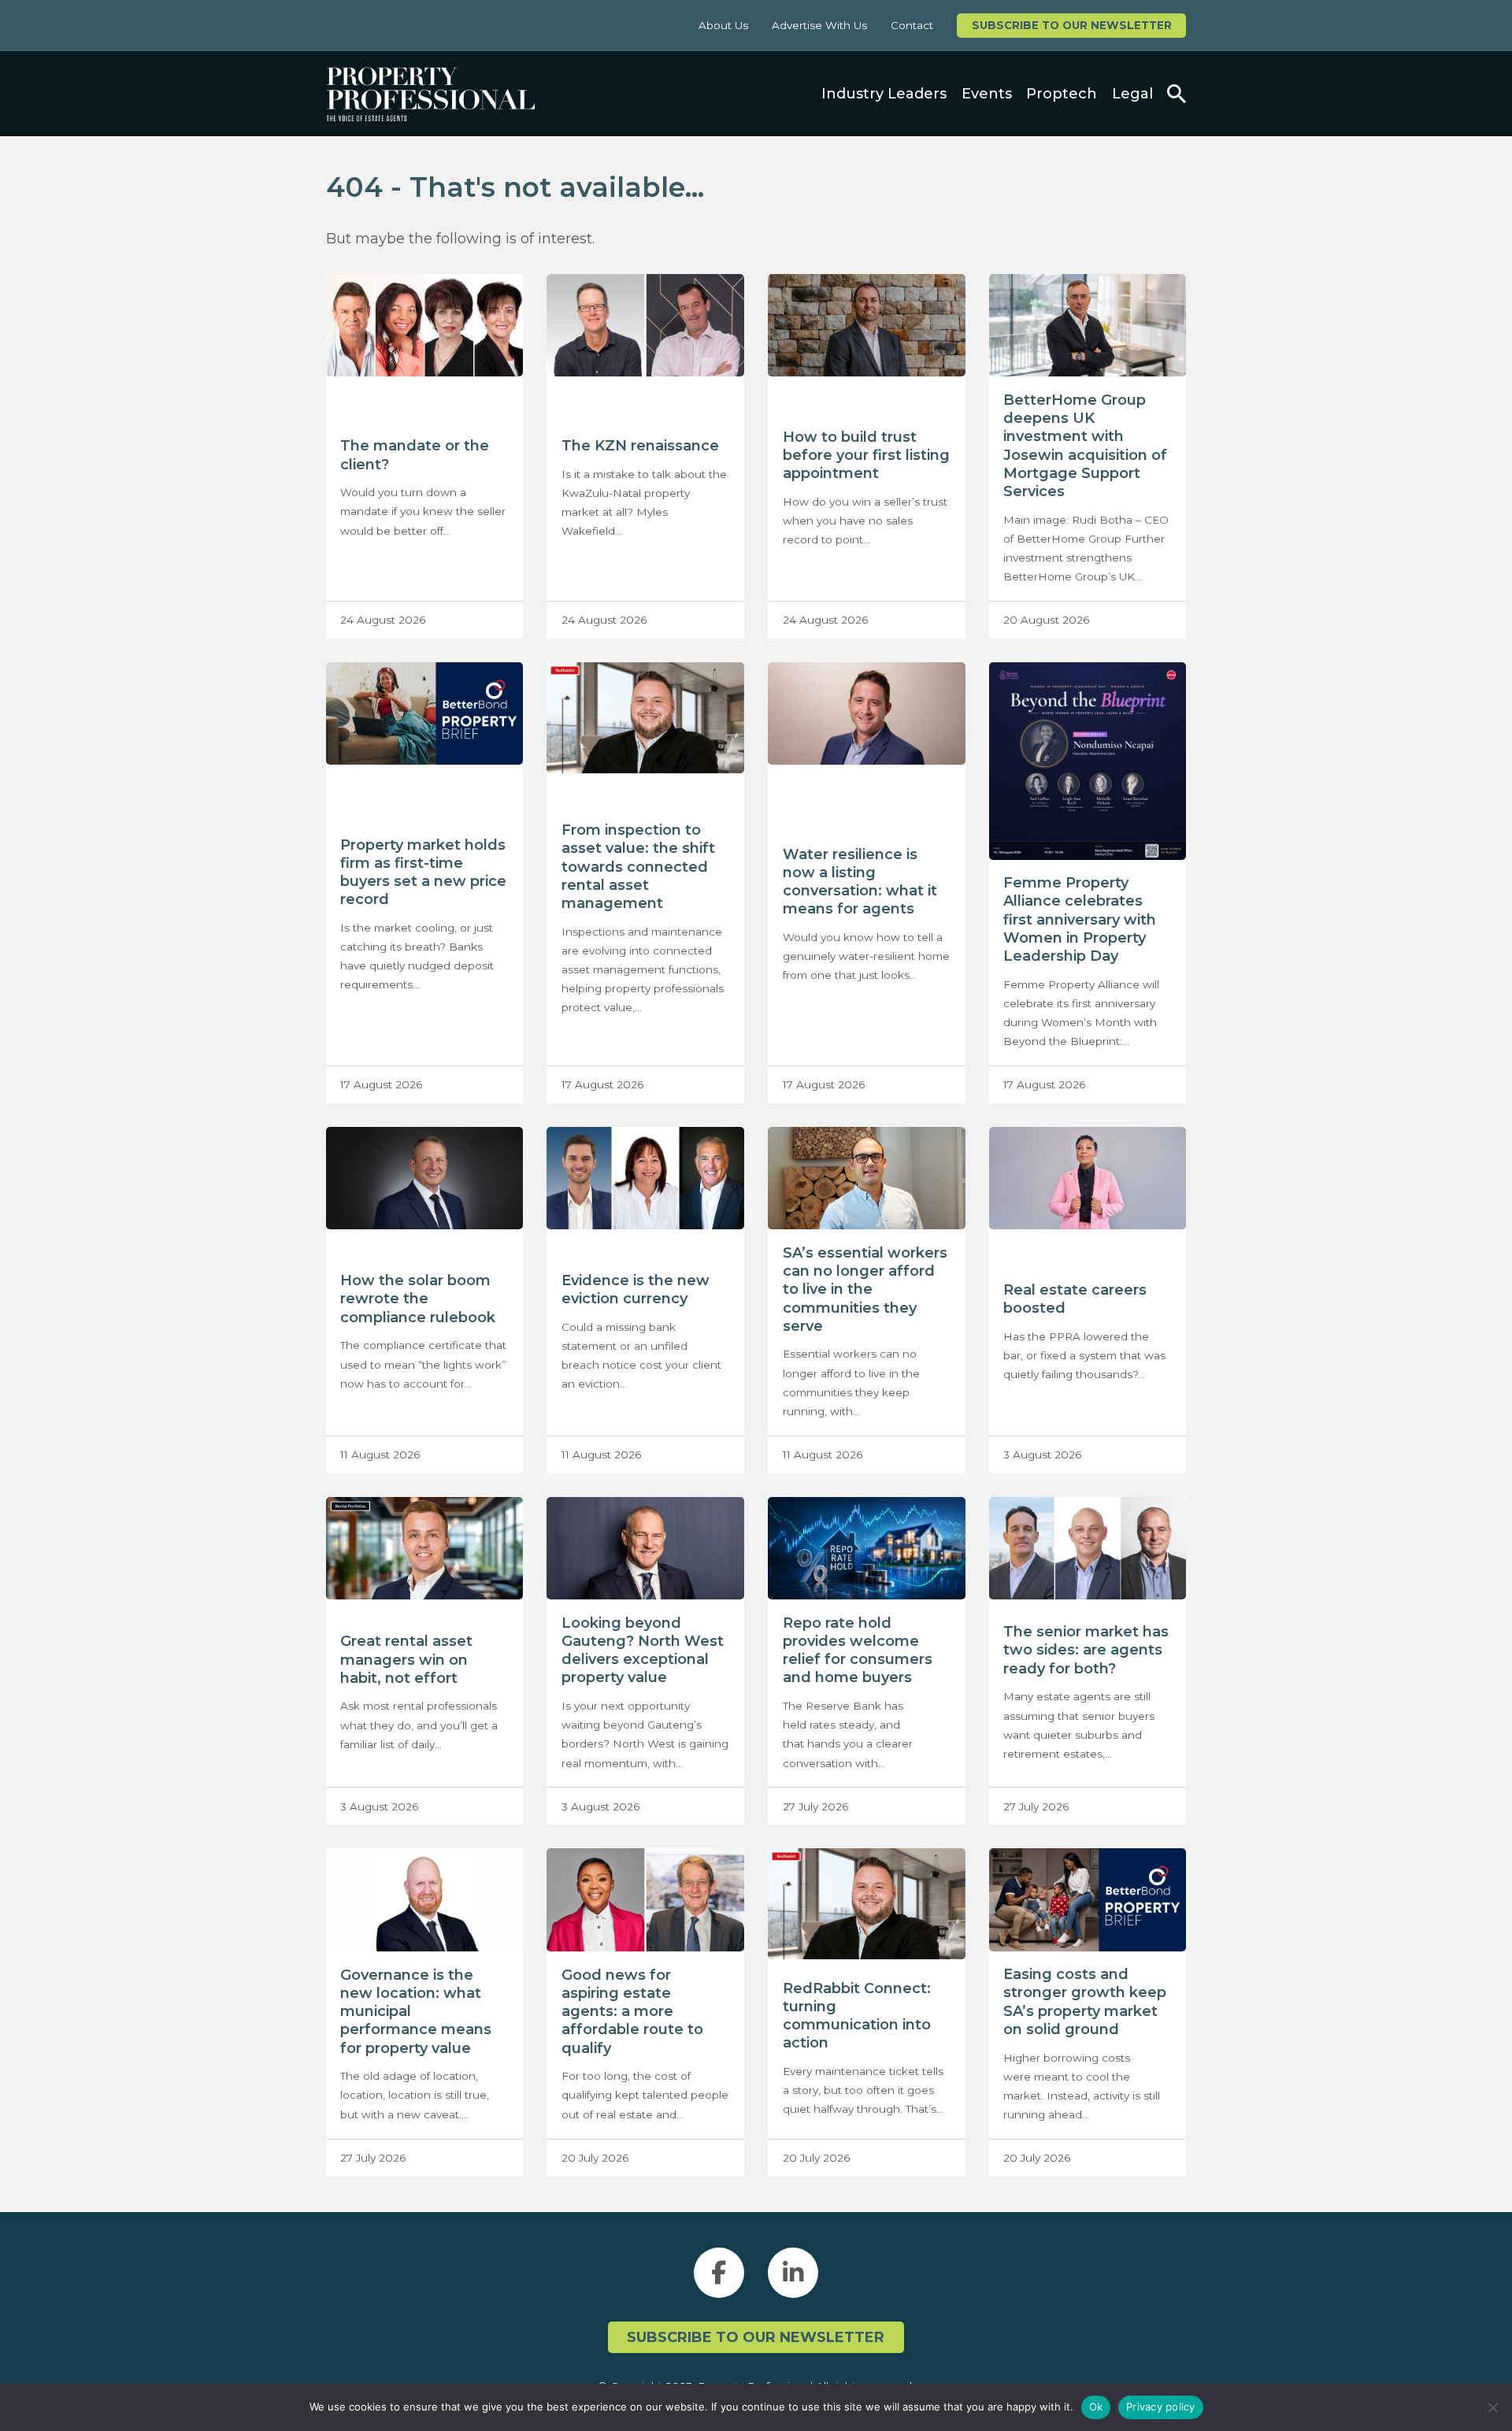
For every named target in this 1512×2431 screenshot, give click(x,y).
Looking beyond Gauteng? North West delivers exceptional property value (643, 1651)
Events (987, 94)
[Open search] (1177, 94)
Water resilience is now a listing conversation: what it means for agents (860, 882)
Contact (912, 25)
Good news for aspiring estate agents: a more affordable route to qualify (632, 2012)
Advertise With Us (819, 25)
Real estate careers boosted (1075, 1299)
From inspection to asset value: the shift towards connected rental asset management (638, 867)
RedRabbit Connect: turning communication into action (857, 2016)
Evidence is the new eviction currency (636, 1290)
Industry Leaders (884, 94)
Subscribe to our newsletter (1072, 25)
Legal (1132, 94)
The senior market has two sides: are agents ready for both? (1086, 1650)
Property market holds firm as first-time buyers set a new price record (423, 873)
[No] (1492, 2407)
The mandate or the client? (415, 455)
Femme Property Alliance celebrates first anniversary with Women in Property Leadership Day (1080, 919)
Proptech (1062, 94)
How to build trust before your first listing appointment (866, 455)
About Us (723, 25)
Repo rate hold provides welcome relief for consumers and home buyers (858, 1651)
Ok (1096, 2407)
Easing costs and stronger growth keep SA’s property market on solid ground (1085, 2002)
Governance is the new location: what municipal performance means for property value (416, 2012)
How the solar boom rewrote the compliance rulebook (418, 1299)
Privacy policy (1161, 2407)
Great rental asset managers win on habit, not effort (406, 1659)
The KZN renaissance (640, 446)
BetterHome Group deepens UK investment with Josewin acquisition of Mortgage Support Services (1085, 446)
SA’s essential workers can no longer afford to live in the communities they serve (865, 1290)
